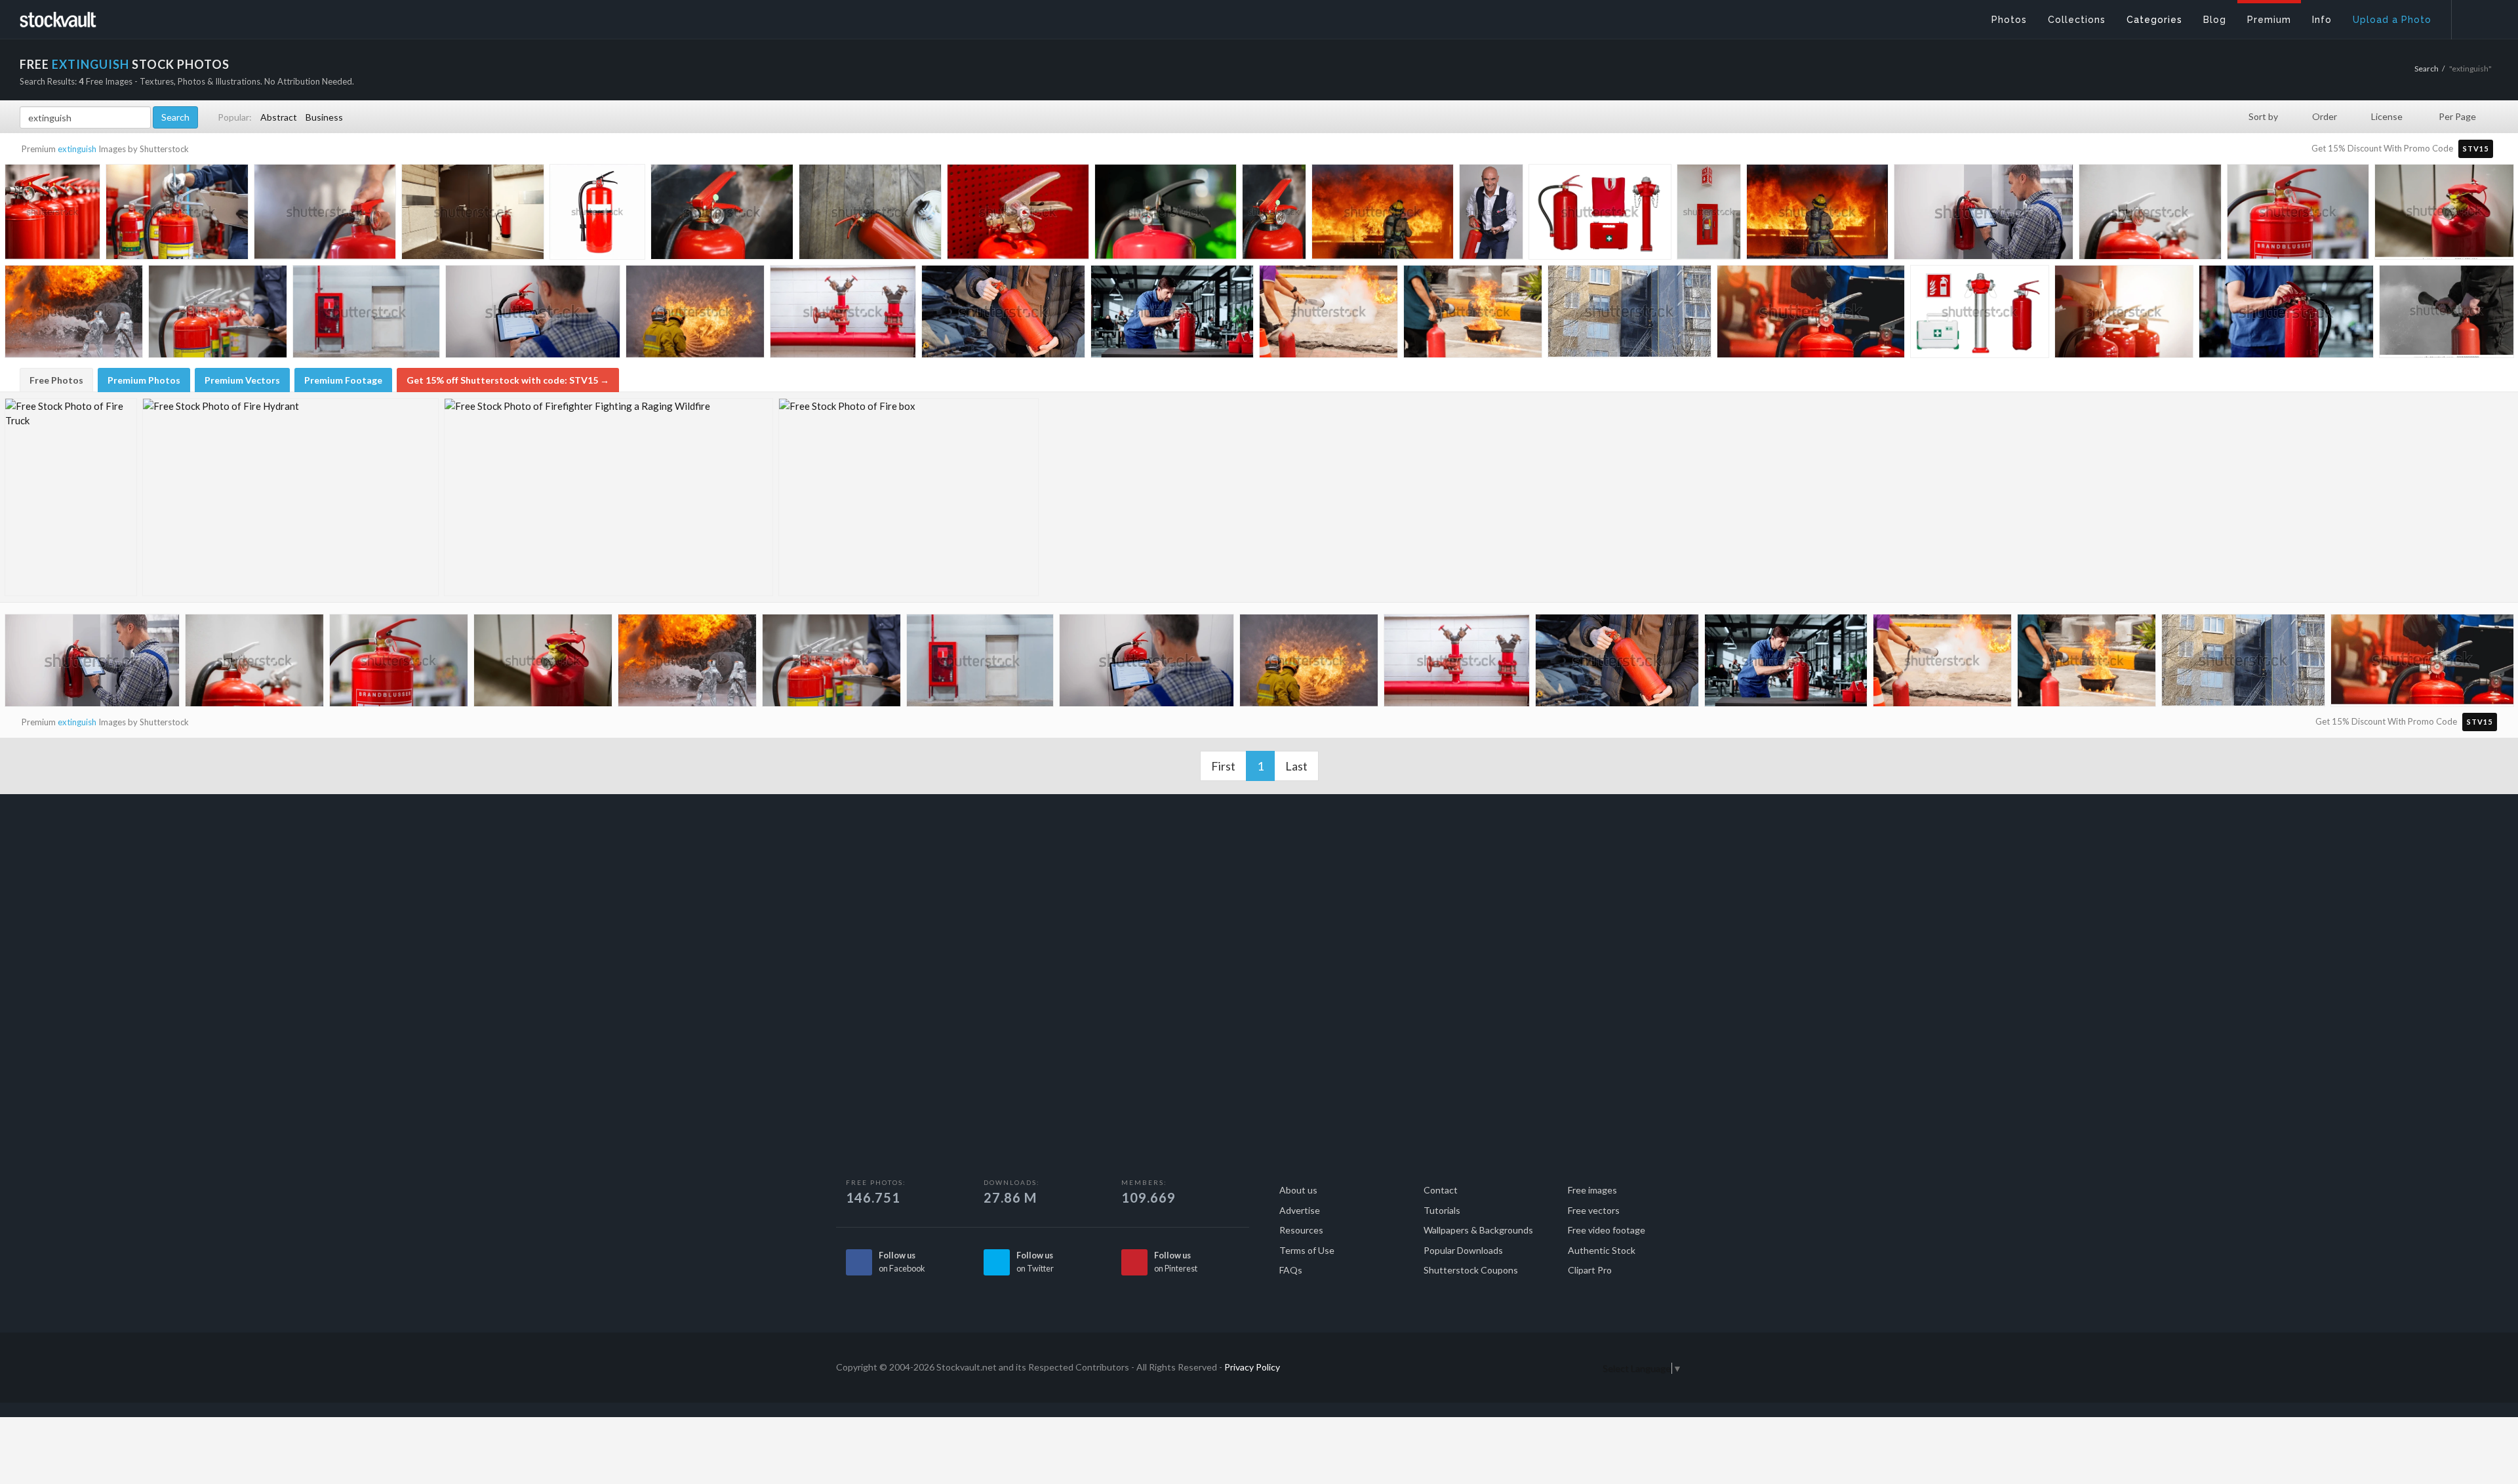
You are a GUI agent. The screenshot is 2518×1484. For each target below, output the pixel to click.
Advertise (1300, 1210)
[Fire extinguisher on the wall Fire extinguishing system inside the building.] (2150, 215)
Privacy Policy (1252, 1367)
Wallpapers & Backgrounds (1478, 1230)
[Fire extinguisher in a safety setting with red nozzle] (1274, 214)
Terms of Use (1307, 1250)
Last (1296, 766)
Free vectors (1594, 1210)
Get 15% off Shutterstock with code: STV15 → (508, 380)
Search (2427, 69)
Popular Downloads (1463, 1250)
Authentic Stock (1602, 1250)
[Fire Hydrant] (290, 497)
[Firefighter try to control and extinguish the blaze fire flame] (1383, 215)
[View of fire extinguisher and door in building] (473, 215)
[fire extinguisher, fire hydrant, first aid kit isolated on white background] (1980, 315)
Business (324, 117)
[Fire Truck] (71, 497)
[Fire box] (909, 497)
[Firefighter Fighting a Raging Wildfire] (609, 497)
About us (1298, 1190)
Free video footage (1607, 1230)
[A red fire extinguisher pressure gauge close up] (2444, 214)
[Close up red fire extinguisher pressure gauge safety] (1166, 215)
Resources (1301, 1230)
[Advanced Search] (2476, 16)
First (1223, 766)
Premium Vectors (242, 380)
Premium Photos (144, 380)
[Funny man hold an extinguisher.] (1491, 214)
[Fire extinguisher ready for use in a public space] (722, 215)
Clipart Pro (1590, 1270)
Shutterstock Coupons (1471, 1270)
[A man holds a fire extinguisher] (1003, 315)
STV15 (2476, 149)
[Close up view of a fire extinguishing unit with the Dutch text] (2298, 215)
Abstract (279, 117)
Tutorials (1442, 1210)
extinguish (77, 149)
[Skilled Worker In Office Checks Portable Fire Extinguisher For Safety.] (1172, 315)
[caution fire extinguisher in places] (52, 214)
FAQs (1291, 1270)
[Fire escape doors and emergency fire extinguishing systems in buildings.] (366, 315)
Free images (1592, 1190)
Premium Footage (343, 380)
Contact (1441, 1190)
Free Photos (56, 380)
